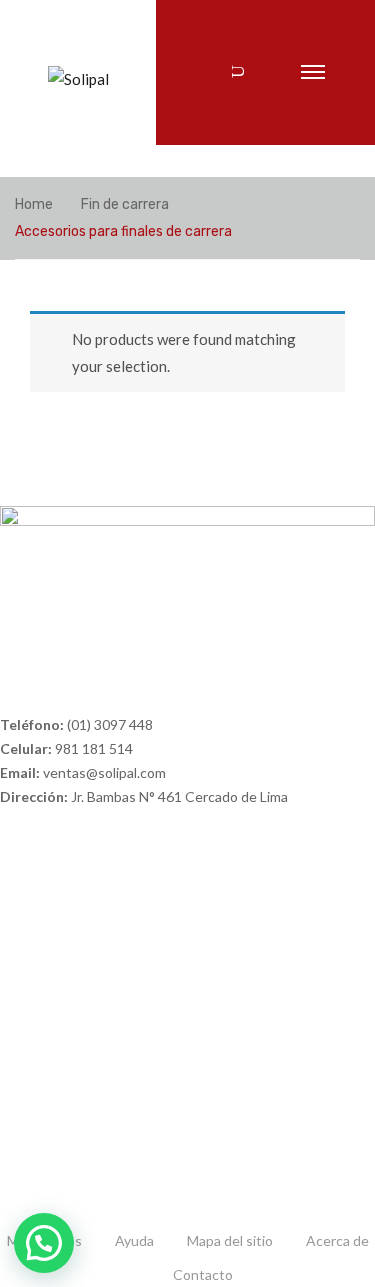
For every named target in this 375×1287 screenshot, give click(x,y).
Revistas (27, 1153)
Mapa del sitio (230, 1240)
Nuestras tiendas (54, 1085)
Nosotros (29, 1051)
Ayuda (134, 1240)
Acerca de (337, 1240)
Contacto (203, 1274)
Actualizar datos (50, 1119)
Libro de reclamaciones (71, 982)
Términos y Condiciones (75, 948)
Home (34, 204)
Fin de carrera (125, 204)
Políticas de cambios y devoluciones (111, 880)
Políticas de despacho (68, 914)
